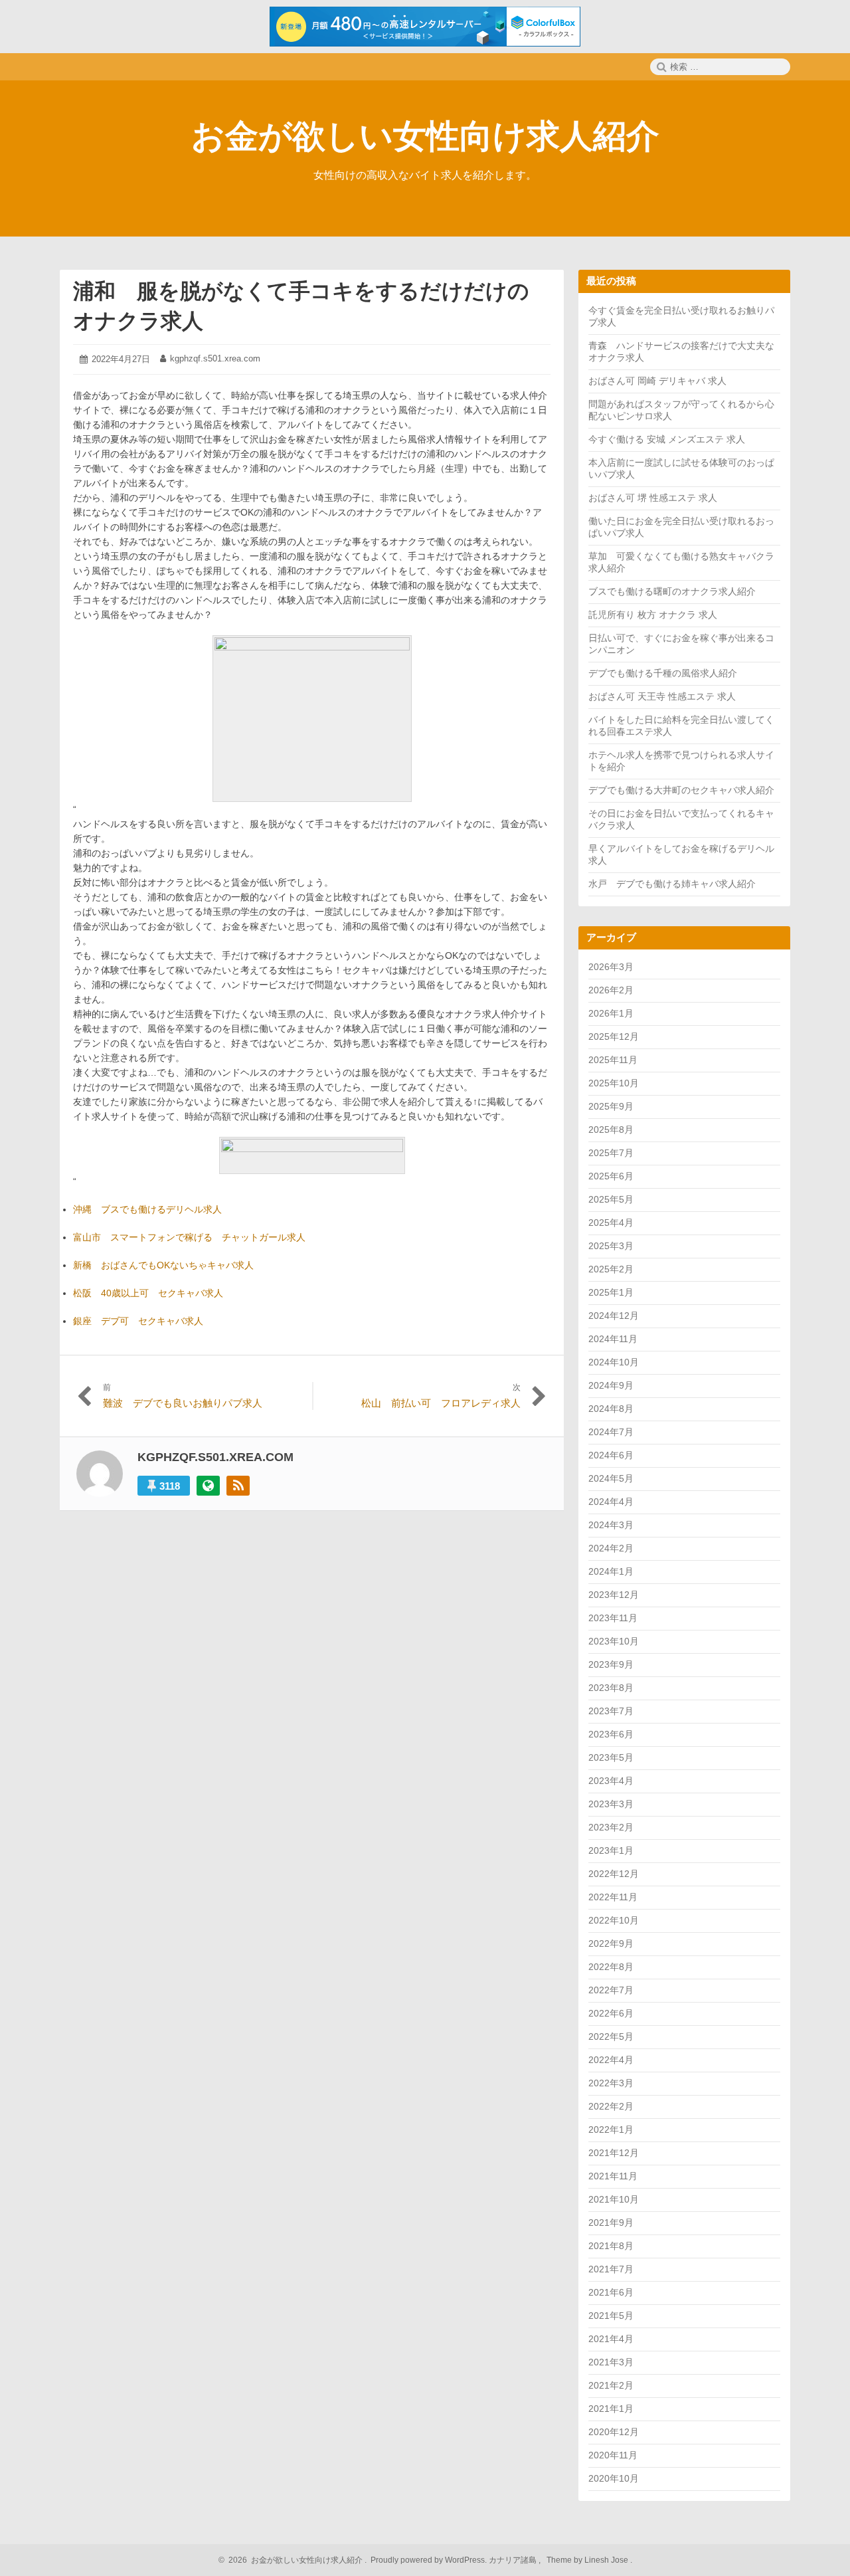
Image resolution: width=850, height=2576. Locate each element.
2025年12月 (614, 1037)
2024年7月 (611, 1432)
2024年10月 (614, 1362)
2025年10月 (614, 1083)
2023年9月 (611, 1664)
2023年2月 (611, 1827)
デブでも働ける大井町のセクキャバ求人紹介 (681, 790)
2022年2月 (611, 2106)
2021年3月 (611, 2362)
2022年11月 (613, 1897)
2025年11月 (613, 1060)
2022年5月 (611, 2036)
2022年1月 (611, 2130)
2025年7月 (611, 1153)
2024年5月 (611, 1478)
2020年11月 (613, 2455)
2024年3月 (611, 1525)
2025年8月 (611, 1130)
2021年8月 (611, 2246)
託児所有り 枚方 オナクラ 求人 (653, 615)
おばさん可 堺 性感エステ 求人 (653, 498)
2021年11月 (613, 2176)
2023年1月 (611, 1850)
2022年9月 (611, 1943)
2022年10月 (614, 1920)
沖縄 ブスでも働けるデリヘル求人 (147, 1209)
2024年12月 (614, 1316)
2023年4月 (611, 1781)
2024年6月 (611, 1455)
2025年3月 (611, 1246)
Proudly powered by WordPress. (429, 2560)
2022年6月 (611, 2013)
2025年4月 (611, 1223)
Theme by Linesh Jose (588, 2560)
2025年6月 (611, 1176)
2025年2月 (611, 1269)
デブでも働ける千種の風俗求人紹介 (663, 673)
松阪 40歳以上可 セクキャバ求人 (148, 1293)
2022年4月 (611, 2060)
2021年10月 (614, 2199)
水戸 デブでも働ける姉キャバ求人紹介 (672, 884)
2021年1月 (611, 2409)
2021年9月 (611, 2223)
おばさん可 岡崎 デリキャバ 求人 (657, 381)
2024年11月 (613, 1339)
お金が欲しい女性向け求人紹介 (425, 136)
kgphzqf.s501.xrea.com (215, 358)
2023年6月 (611, 1734)
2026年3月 (611, 967)
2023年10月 (614, 1641)
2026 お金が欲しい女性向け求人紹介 (294, 2560)
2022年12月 (614, 1874)
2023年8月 (611, 1688)
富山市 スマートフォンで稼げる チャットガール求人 (189, 1237)
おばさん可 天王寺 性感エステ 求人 (662, 696)
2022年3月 (611, 2083)
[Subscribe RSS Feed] (238, 1486)
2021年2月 (611, 2385)
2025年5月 (611, 1199)
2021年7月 (611, 2269)
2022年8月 (611, 1967)
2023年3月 (611, 1804)
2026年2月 (611, 990)
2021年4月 (611, 2339)
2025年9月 (611, 1106)
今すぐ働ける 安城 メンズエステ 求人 (667, 439)
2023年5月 (611, 1757)
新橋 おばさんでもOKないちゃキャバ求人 (163, 1265)
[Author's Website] (208, 1486)
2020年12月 (614, 2432)
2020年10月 (614, 2478)
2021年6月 (611, 2292)
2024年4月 (611, 1502)
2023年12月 (614, 1595)
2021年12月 (614, 2153)
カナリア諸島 (514, 2560)
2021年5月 (611, 2316)
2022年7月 (611, 1990)
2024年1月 (611, 1571)
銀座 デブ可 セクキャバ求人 (138, 1321)
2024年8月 (611, 1409)
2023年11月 (613, 1618)
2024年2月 (611, 1548)
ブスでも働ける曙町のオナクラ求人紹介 (672, 591)
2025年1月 (611, 1292)
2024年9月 (611, 1385)
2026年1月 (611, 1013)
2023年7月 (611, 1711)
